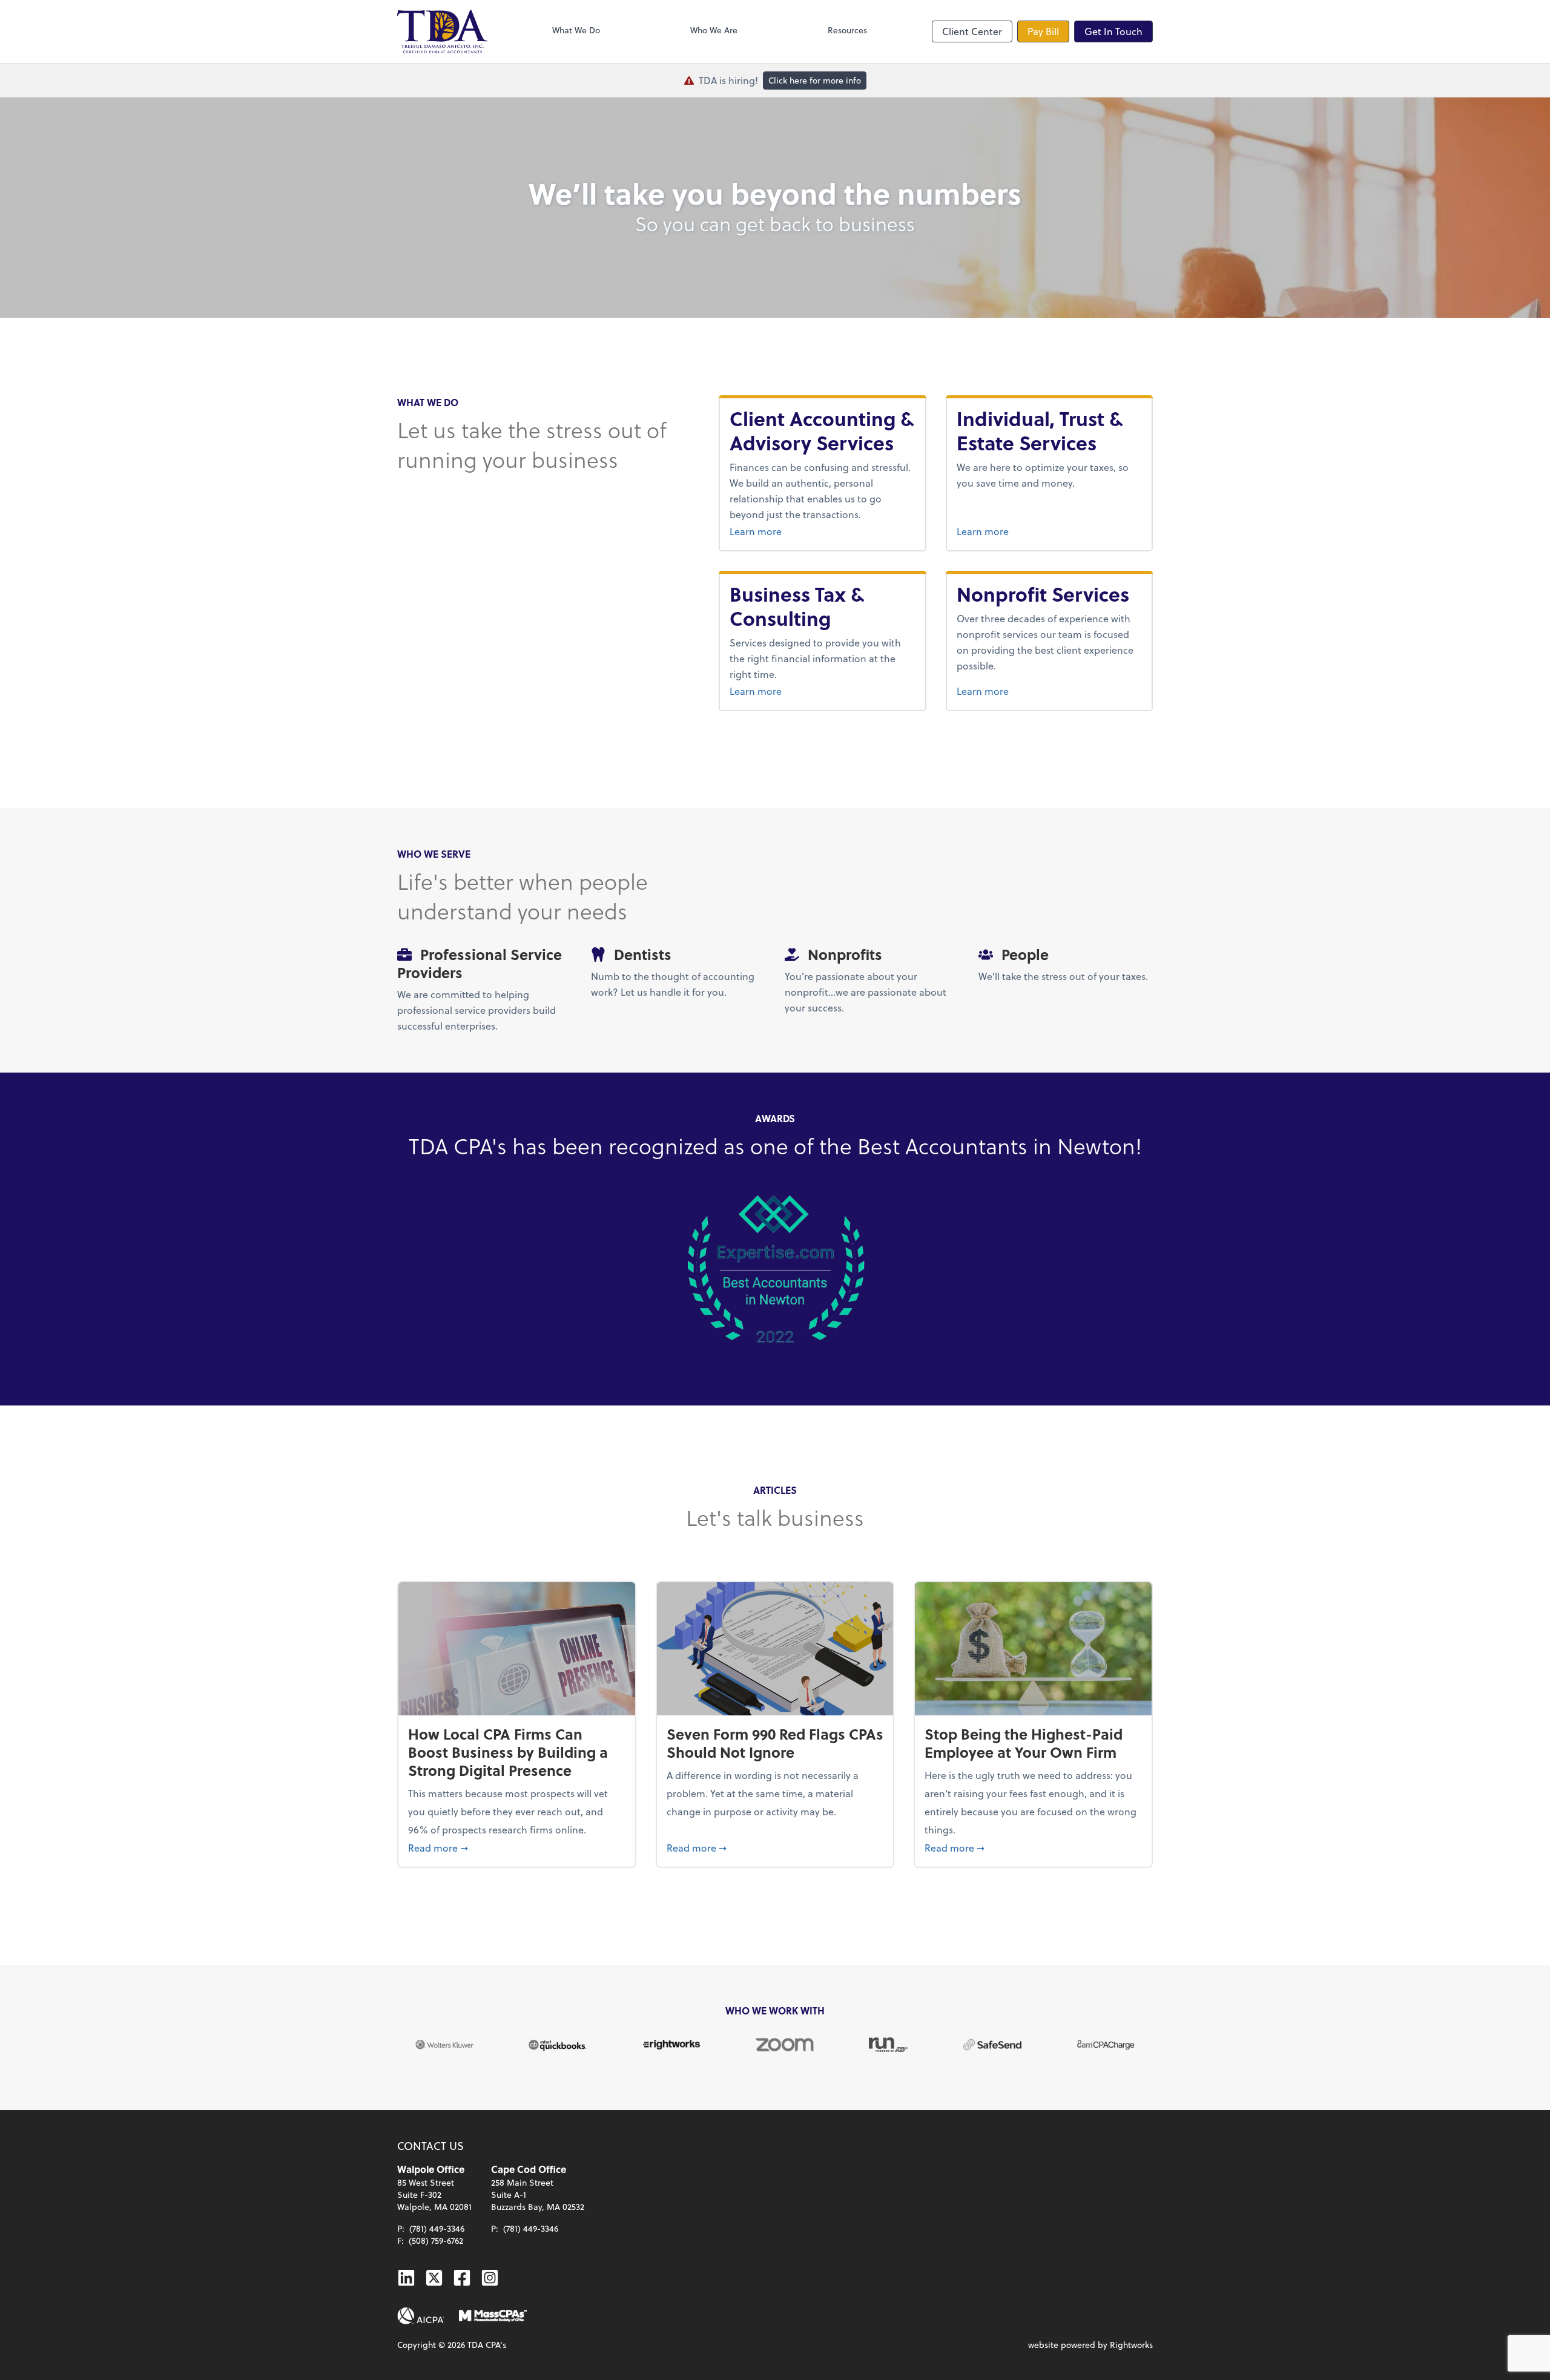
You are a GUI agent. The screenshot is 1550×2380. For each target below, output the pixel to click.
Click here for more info (815, 80)
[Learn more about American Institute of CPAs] (421, 2316)
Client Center (972, 31)
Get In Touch (1113, 31)
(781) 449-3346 (437, 2228)
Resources (847, 30)
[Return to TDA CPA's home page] (442, 31)
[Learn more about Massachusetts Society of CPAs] (493, 2316)
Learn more (822, 531)
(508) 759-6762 (436, 2240)
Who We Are (714, 30)
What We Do (576, 30)
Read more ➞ (517, 1847)
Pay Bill (1043, 31)
